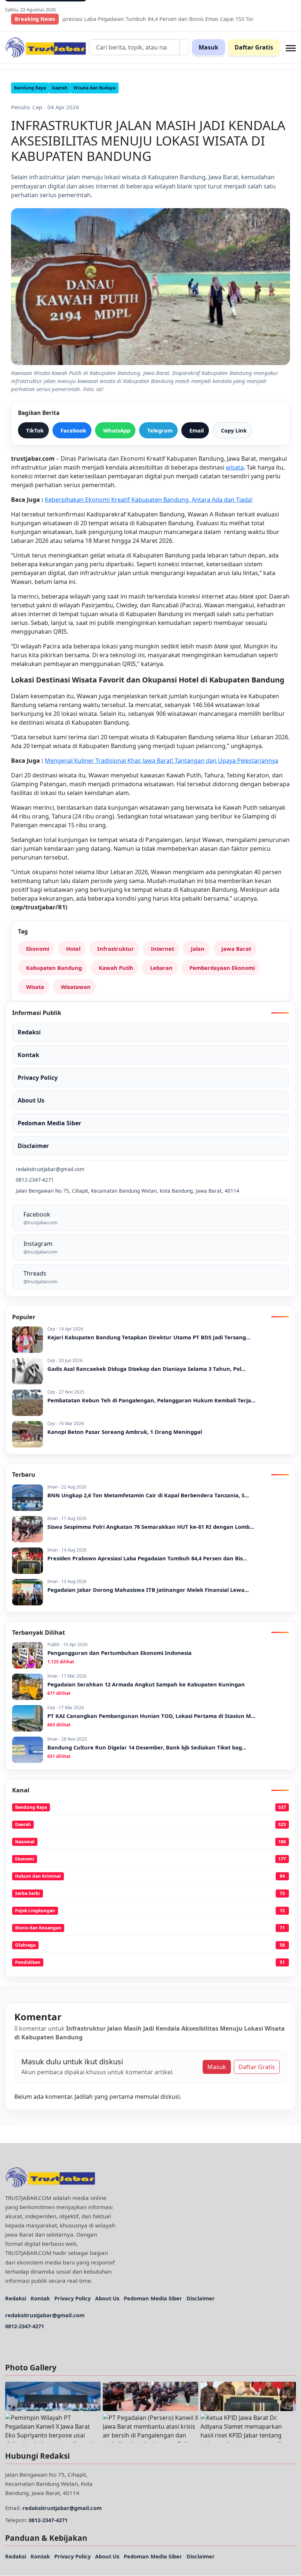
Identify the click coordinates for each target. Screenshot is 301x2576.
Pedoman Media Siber (153, 2298)
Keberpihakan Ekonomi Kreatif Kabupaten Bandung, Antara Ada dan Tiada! (149, 500)
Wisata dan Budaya (95, 88)
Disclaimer (201, 2298)
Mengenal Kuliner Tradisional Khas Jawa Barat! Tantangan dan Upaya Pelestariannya (162, 761)
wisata (235, 467)
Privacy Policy (72, 2298)
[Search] (184, 47)
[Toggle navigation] (291, 47)
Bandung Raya (30, 88)
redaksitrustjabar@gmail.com (45, 2315)
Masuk (208, 47)
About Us (107, 2298)
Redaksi (16, 2298)
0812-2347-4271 (25, 2326)
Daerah (60, 88)
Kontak (40, 2298)
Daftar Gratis (254, 47)
